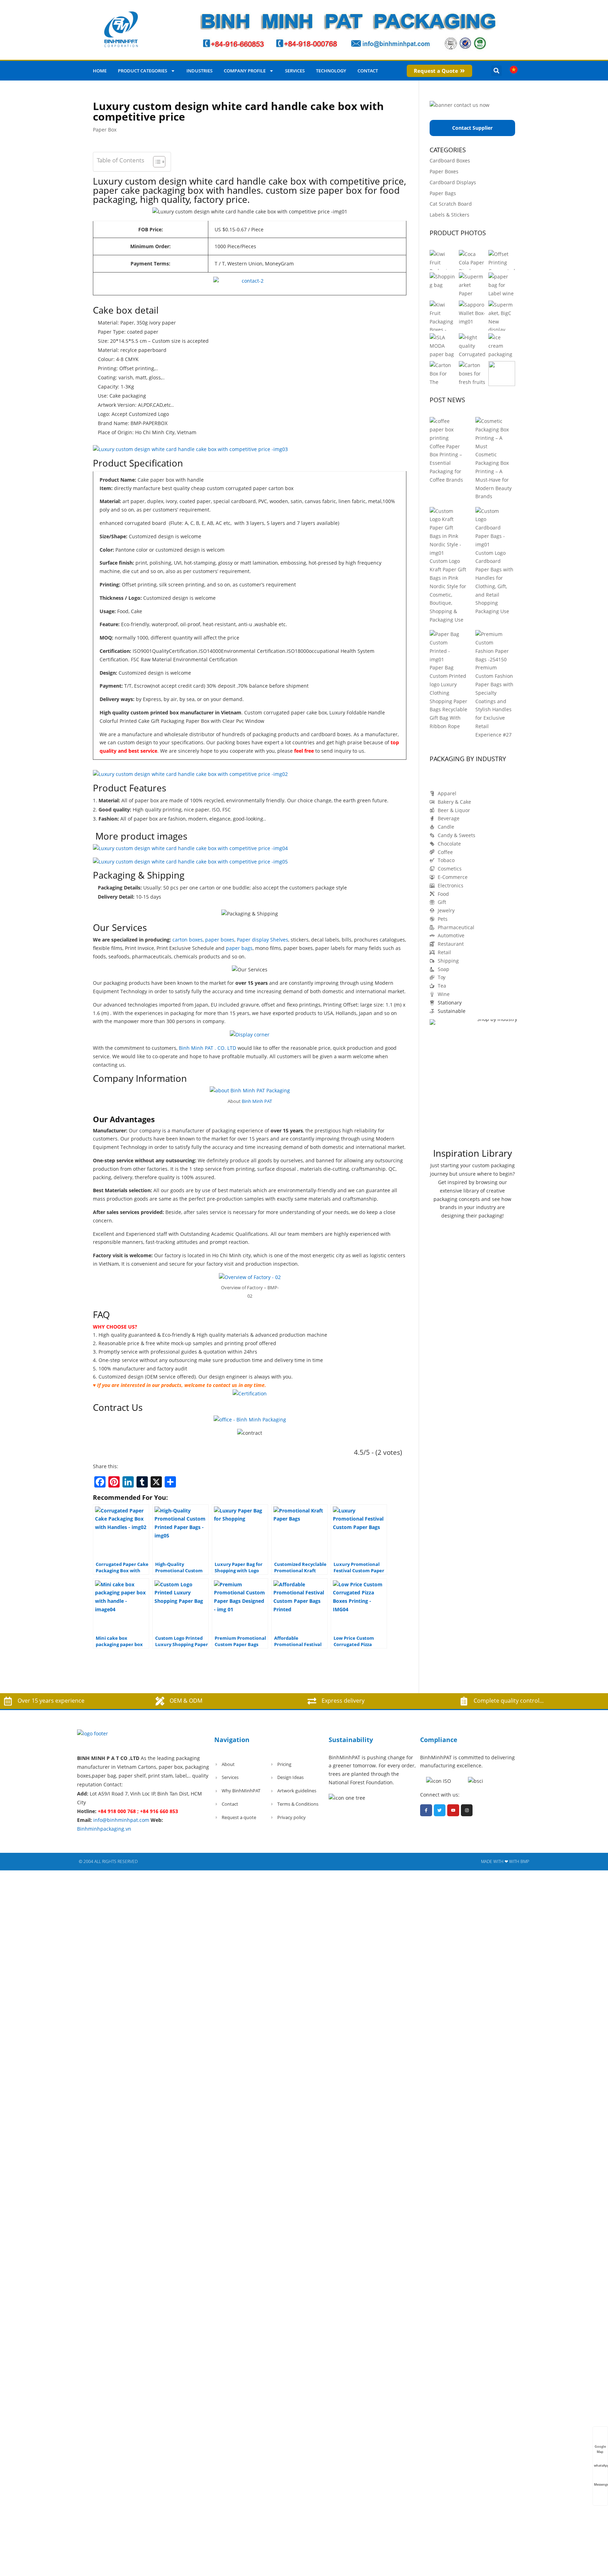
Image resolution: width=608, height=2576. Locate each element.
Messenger (601, 2484)
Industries (199, 71)
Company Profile (245, 71)
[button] (496, 71)
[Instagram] (467, 1810)
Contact (368, 71)
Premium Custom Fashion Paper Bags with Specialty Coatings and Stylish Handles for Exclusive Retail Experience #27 (494, 701)
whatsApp (601, 2465)
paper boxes (220, 940)
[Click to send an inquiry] (250, 284)
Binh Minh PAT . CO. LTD (207, 1048)
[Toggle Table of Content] (156, 162)
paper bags (239, 948)
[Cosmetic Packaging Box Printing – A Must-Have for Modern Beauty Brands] (493, 434)
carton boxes (188, 940)
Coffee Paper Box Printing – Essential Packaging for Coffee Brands (446, 463)
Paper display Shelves (262, 940)
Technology (331, 71)
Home (100, 71)
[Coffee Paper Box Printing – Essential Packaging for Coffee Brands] (447, 429)
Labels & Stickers (449, 215)
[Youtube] (453, 1810)
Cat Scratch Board (451, 204)
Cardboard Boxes (450, 160)
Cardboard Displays (453, 182)
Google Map (600, 2447)
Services (295, 71)
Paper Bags (443, 193)
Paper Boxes (444, 171)
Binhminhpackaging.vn (104, 1829)
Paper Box (105, 130)
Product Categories (142, 71)
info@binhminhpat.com (121, 1820)
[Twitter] (440, 1810)
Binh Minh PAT (257, 1101)
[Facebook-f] (426, 1810)
